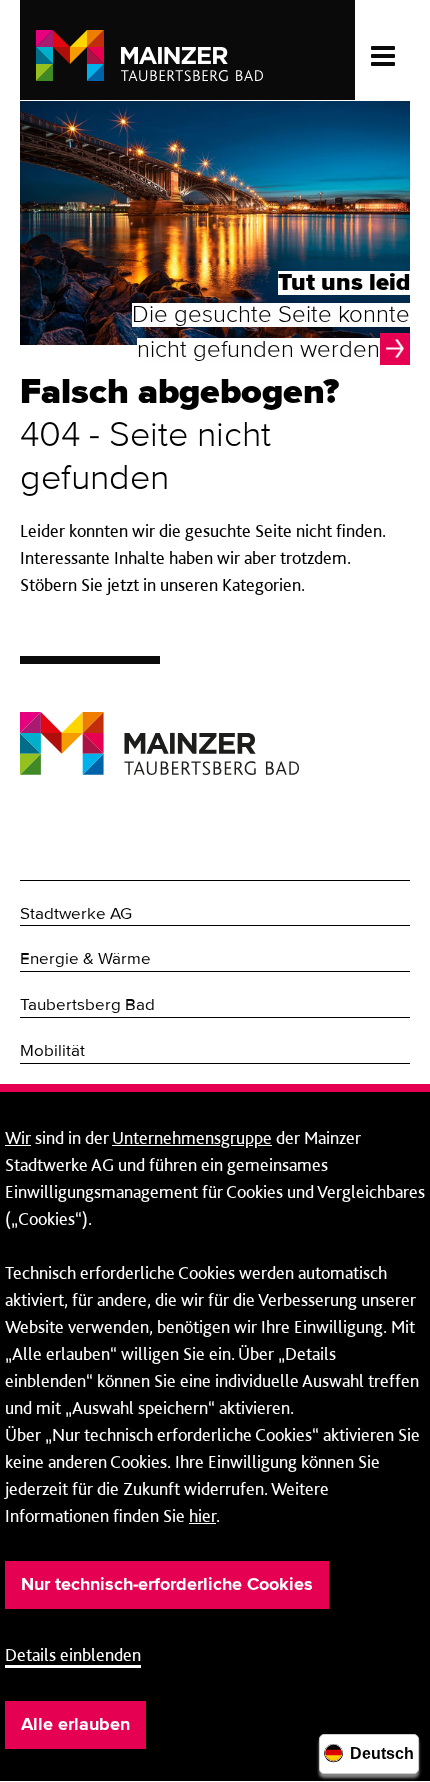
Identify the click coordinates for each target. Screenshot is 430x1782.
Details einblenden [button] (73, 1654)
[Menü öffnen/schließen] (382, 50)
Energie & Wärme (85, 959)
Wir (18, 1137)
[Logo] (159, 728)
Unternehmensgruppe (192, 1137)
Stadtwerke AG (76, 914)
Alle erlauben (75, 1725)
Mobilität (52, 1051)
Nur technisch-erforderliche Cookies (167, 1585)
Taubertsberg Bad (87, 1005)
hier (202, 1515)
